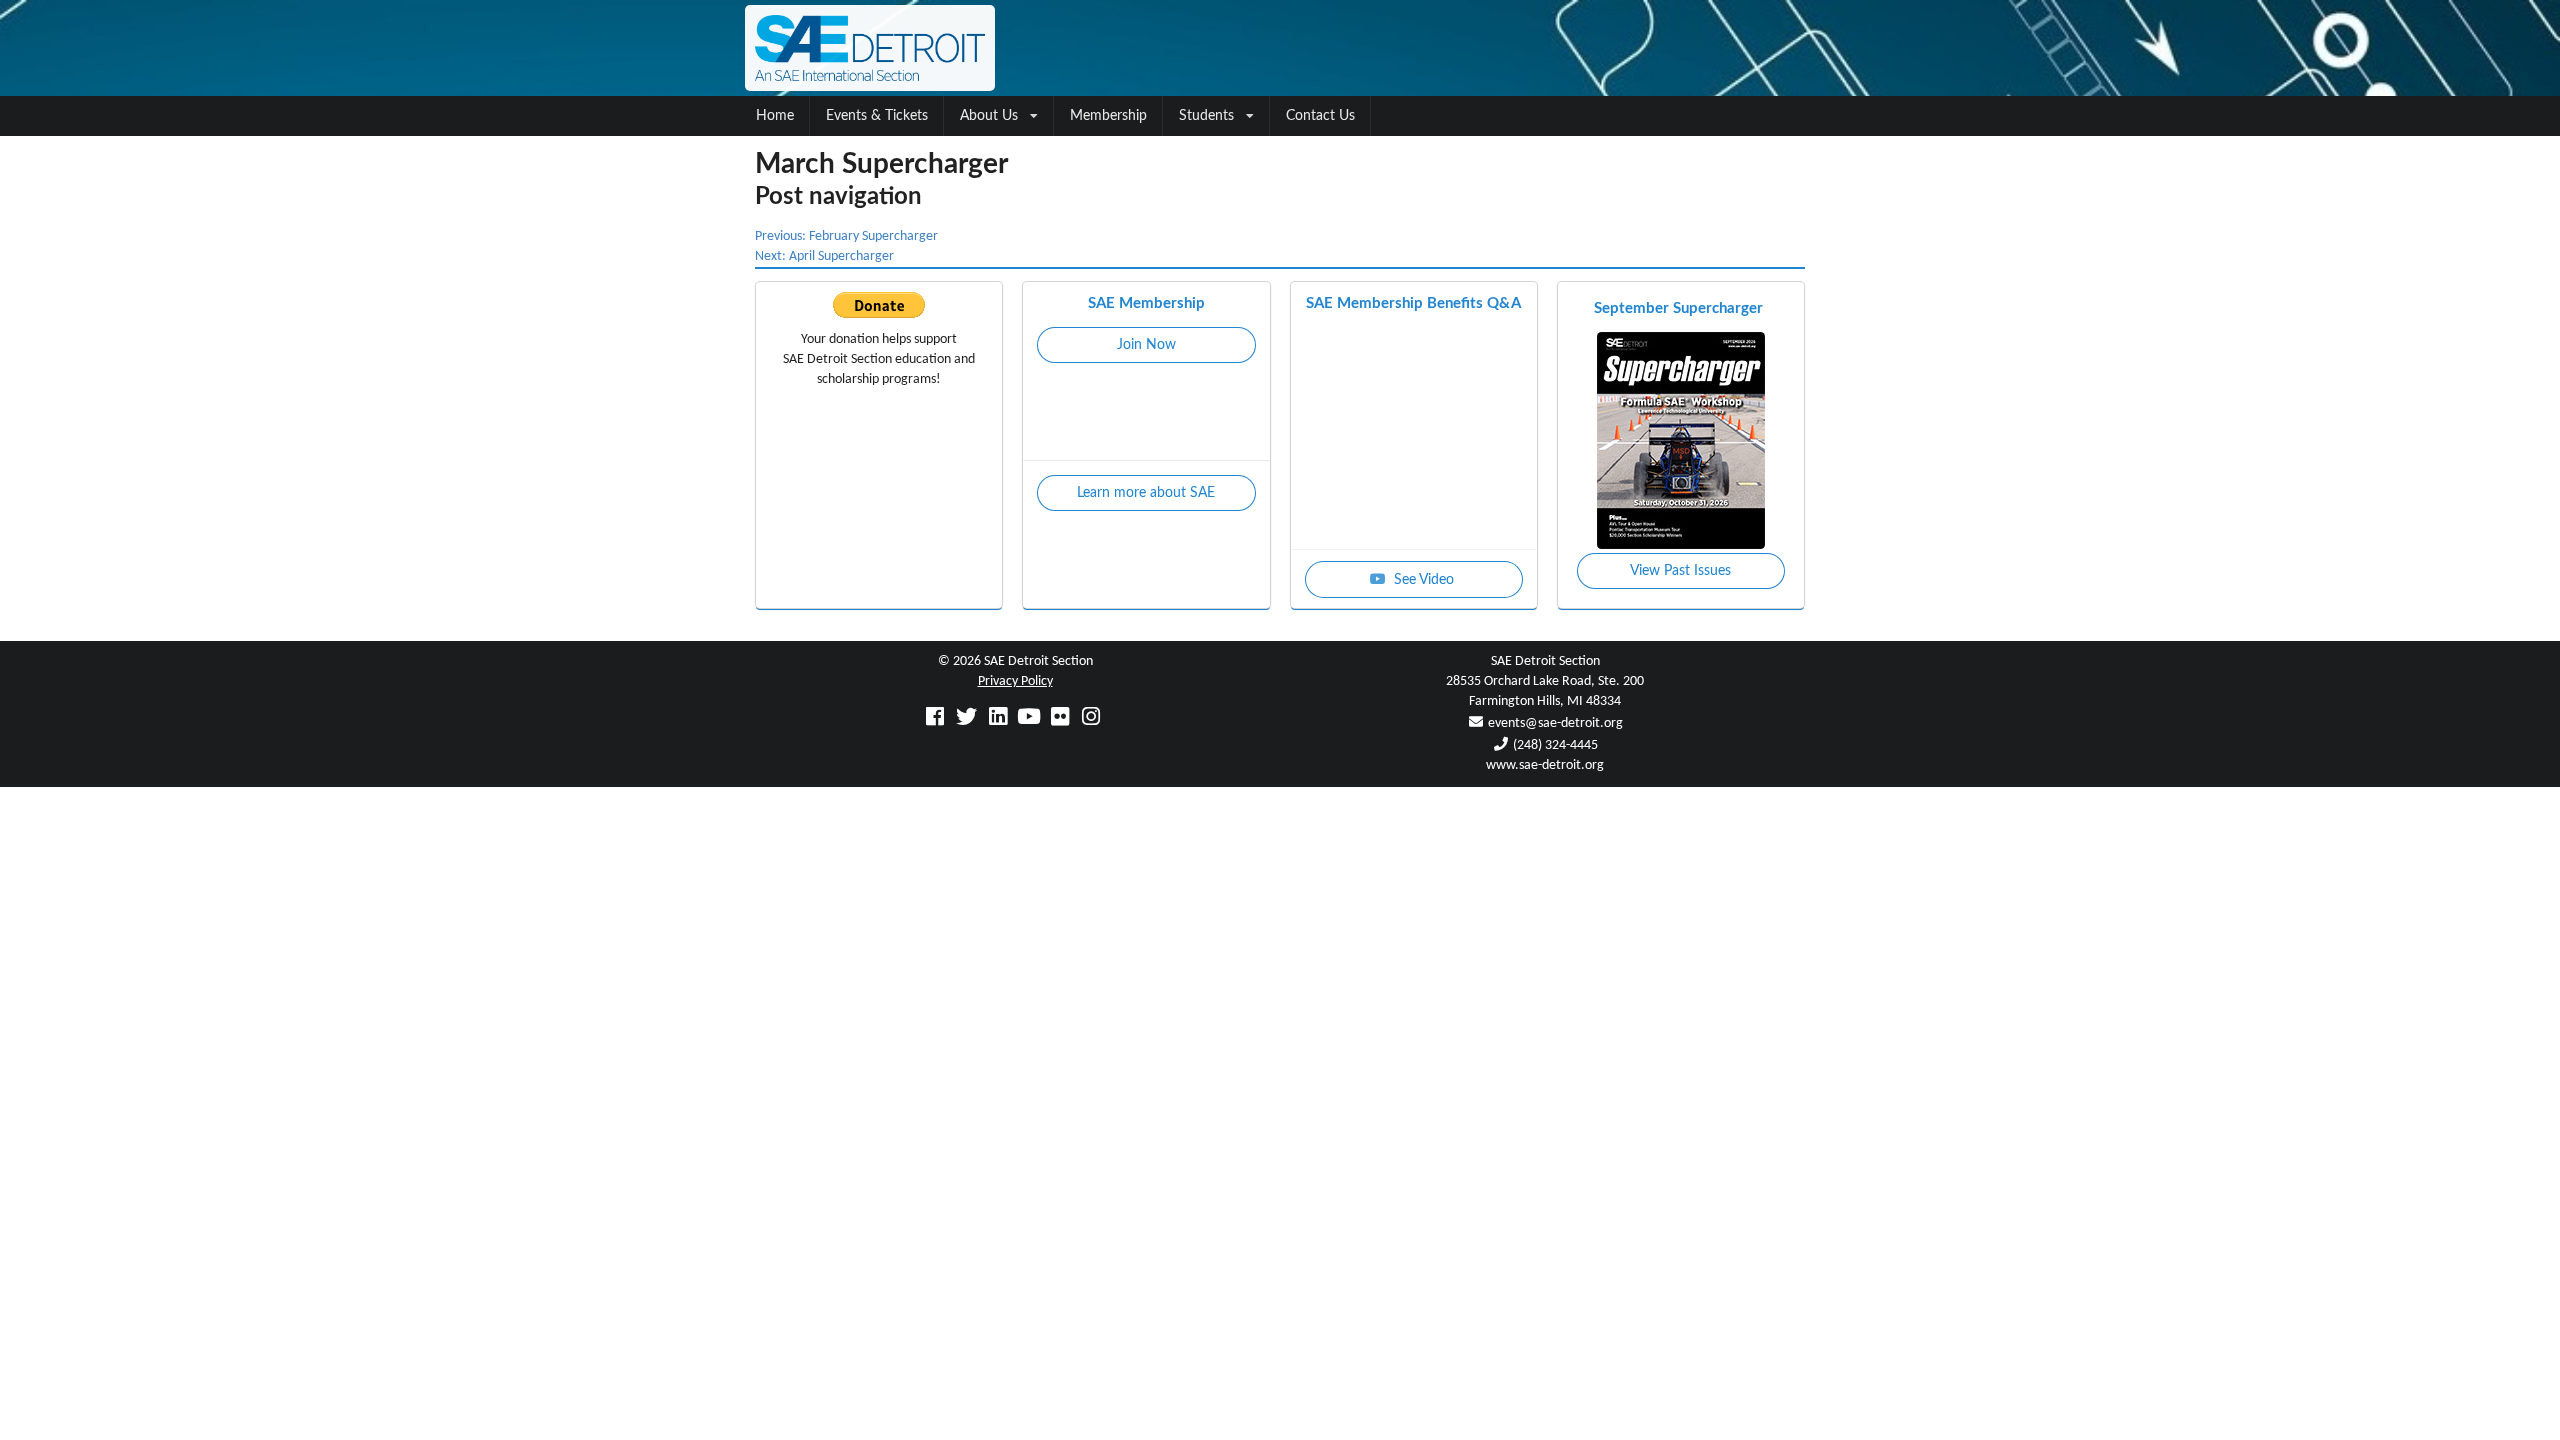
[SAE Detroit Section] (1280, 48)
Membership (1108, 116)
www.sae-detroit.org (1545, 765)
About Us (989, 116)
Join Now (1146, 345)
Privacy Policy (1015, 681)
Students (1206, 116)
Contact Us (1320, 116)
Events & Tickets (877, 116)
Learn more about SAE (1146, 493)
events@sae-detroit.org (1555, 723)
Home (775, 116)
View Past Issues (1680, 571)
